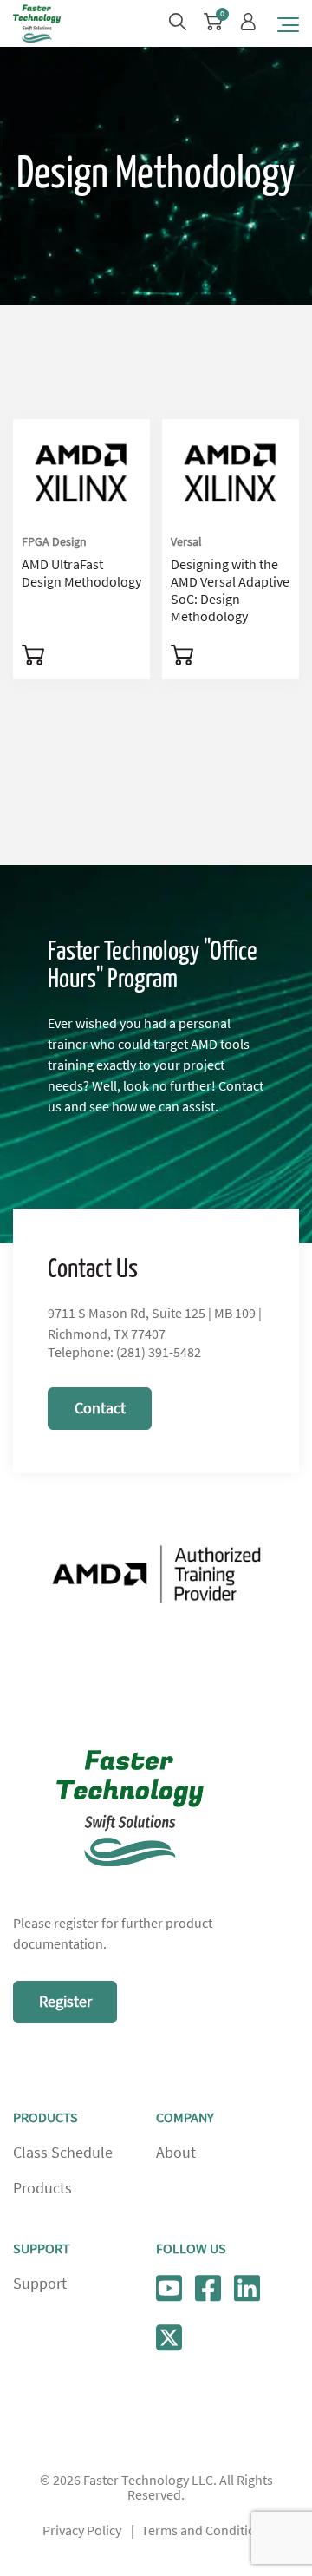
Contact (100, 1408)
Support (40, 2284)
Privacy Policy (82, 2531)
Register (65, 2002)
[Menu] (288, 24)
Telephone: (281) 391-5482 (124, 1353)
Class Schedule (63, 2153)
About (176, 2153)
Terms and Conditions (205, 2531)
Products (42, 2188)
